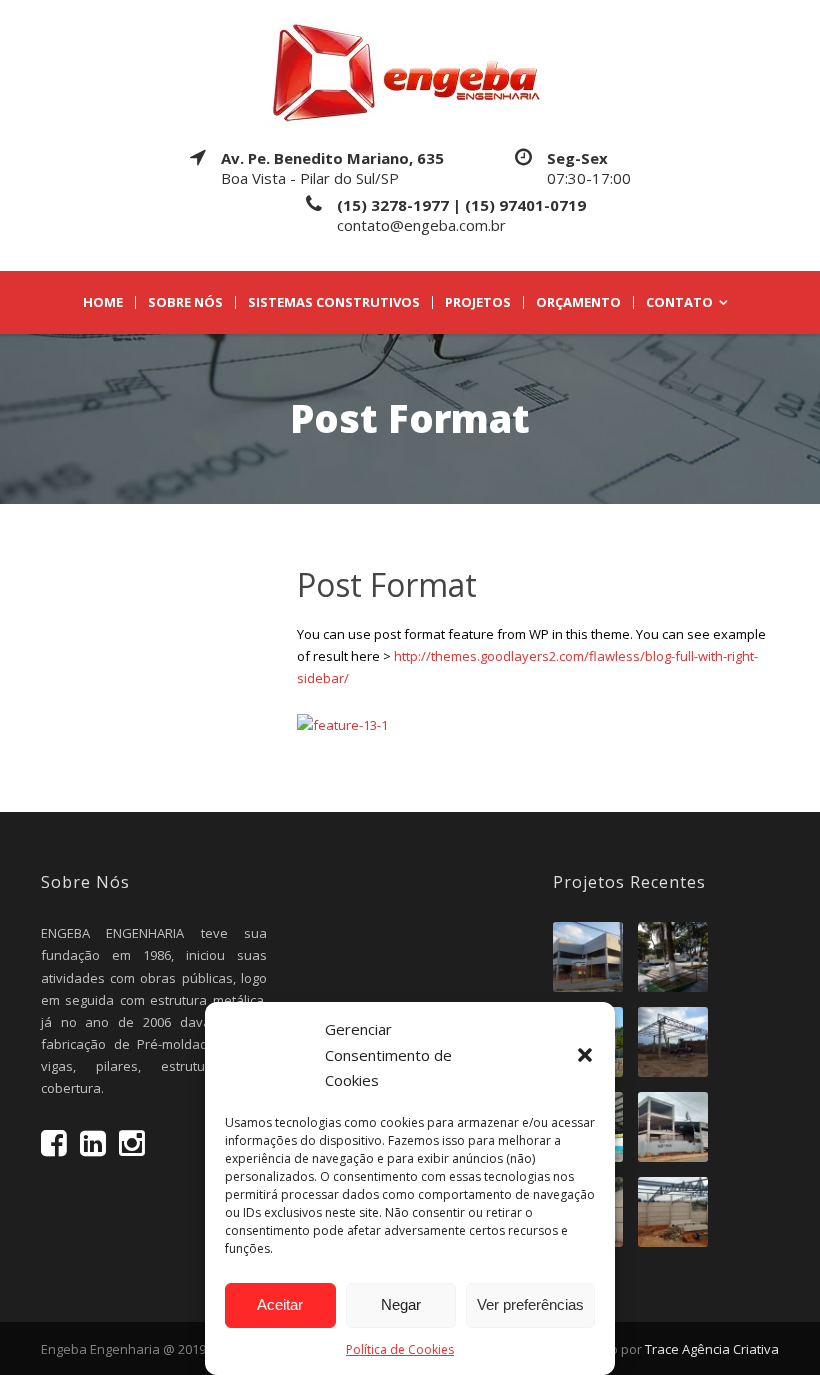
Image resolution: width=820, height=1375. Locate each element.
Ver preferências (530, 1304)
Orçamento (578, 302)
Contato (679, 302)
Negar (401, 1304)
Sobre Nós (185, 302)
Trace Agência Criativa (712, 1349)
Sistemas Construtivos (334, 302)
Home (103, 302)
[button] (585, 1055)
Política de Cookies (400, 1349)
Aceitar (280, 1304)
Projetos (478, 302)
